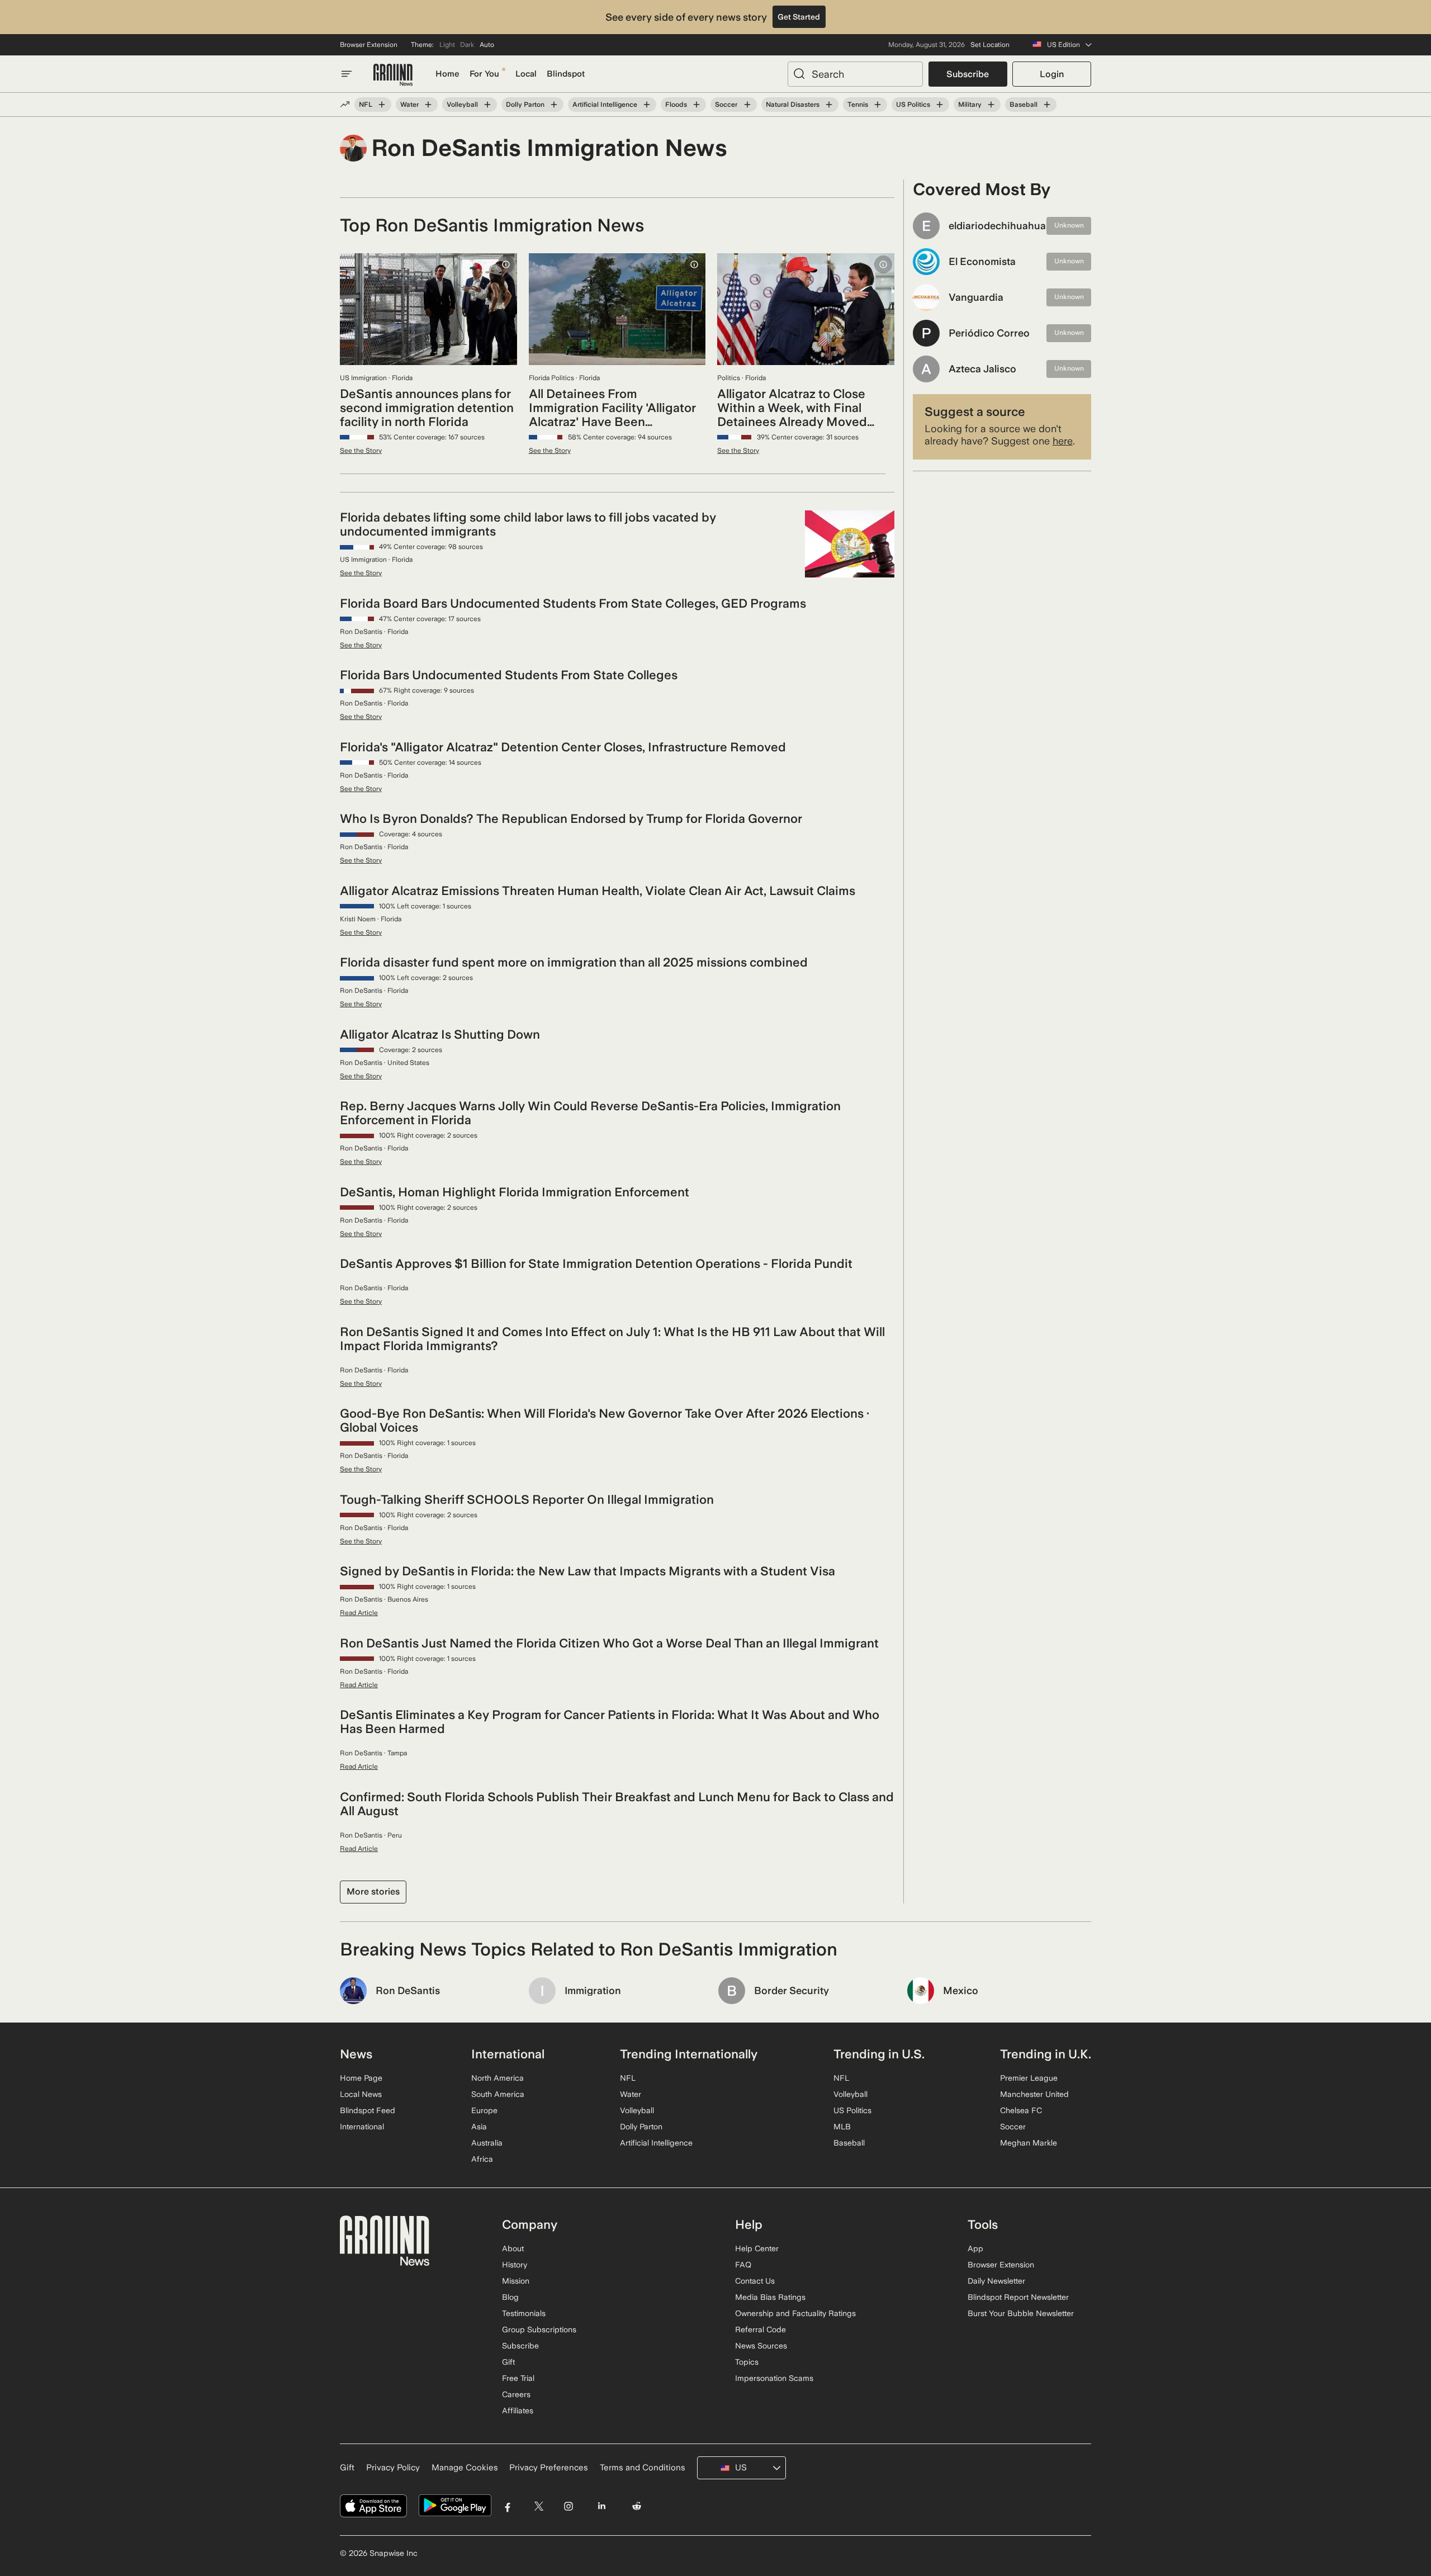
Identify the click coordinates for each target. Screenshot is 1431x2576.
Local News (361, 2094)
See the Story (361, 451)
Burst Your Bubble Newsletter (1021, 2313)
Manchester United (1034, 2094)
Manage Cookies (465, 2468)
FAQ (743, 2265)
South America (498, 2094)
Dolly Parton (525, 105)
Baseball (1024, 105)
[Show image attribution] (506, 264)
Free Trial (518, 2378)
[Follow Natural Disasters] (829, 105)
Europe (484, 2110)
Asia (479, 2127)
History (515, 2265)
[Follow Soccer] (747, 105)
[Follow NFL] (382, 105)
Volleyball (462, 105)
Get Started (799, 17)
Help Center (757, 2248)
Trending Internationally (689, 2054)
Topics (747, 2362)
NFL (366, 105)
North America (497, 2078)
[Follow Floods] (696, 105)
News (356, 2054)
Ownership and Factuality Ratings (795, 2313)
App (975, 2248)
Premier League (1029, 2078)
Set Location (990, 45)
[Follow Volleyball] (487, 105)
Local (526, 74)
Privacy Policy (393, 2468)
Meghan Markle (1029, 2143)
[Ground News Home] (393, 75)
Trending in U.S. (879, 2054)
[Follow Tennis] (878, 105)
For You (484, 74)
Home (447, 74)
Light (447, 45)
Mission (516, 2281)
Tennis (858, 105)
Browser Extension (369, 45)
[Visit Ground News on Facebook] (508, 2506)
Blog (510, 2297)
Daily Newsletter (996, 2281)
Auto (487, 45)
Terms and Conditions (643, 2468)
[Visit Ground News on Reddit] (637, 2506)
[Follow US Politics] (940, 105)
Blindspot (566, 74)
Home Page (361, 2078)
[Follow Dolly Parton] (554, 105)
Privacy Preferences (549, 2468)
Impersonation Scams (774, 2378)
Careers (516, 2394)
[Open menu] (347, 74)
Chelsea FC (1021, 2110)
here (1063, 441)
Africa (482, 2159)
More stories (373, 1891)
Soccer (726, 105)
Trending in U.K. (1046, 2054)
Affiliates (518, 2411)
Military (970, 105)
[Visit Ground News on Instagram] (568, 2506)
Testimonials (524, 2313)
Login (1052, 74)
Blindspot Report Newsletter (1018, 2297)
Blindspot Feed (368, 2110)
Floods (676, 105)
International (362, 2127)
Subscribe (968, 74)
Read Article (359, 1613)
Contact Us (755, 2281)
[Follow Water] (428, 105)
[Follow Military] (991, 105)
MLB (842, 2127)
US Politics (913, 105)
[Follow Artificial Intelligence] (647, 105)
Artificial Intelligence (605, 105)
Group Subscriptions (539, 2329)
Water (409, 105)
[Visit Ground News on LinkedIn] (601, 2506)
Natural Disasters (793, 105)
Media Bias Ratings (770, 2297)
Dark (467, 45)
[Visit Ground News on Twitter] (539, 2506)
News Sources (761, 2346)
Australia (487, 2143)
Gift (508, 2362)
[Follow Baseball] (1047, 105)
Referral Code (760, 2329)
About (513, 2248)
